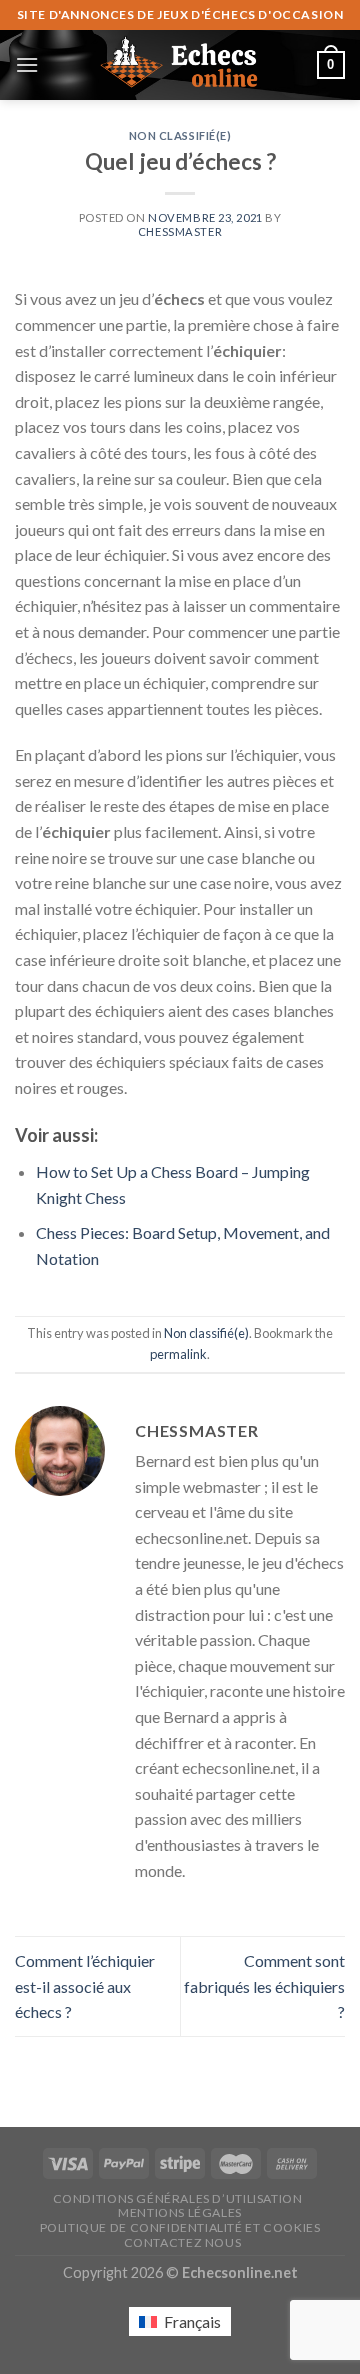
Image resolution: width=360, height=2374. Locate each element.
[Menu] (27, 64)
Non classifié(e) (180, 135)
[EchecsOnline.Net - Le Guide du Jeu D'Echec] (180, 65)
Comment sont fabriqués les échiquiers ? (264, 1986)
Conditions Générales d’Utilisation (178, 2198)
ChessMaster (180, 231)
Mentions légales (180, 2212)
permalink (178, 1354)
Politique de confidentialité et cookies (180, 2227)
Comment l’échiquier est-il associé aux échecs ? (85, 1986)
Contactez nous (183, 2242)
